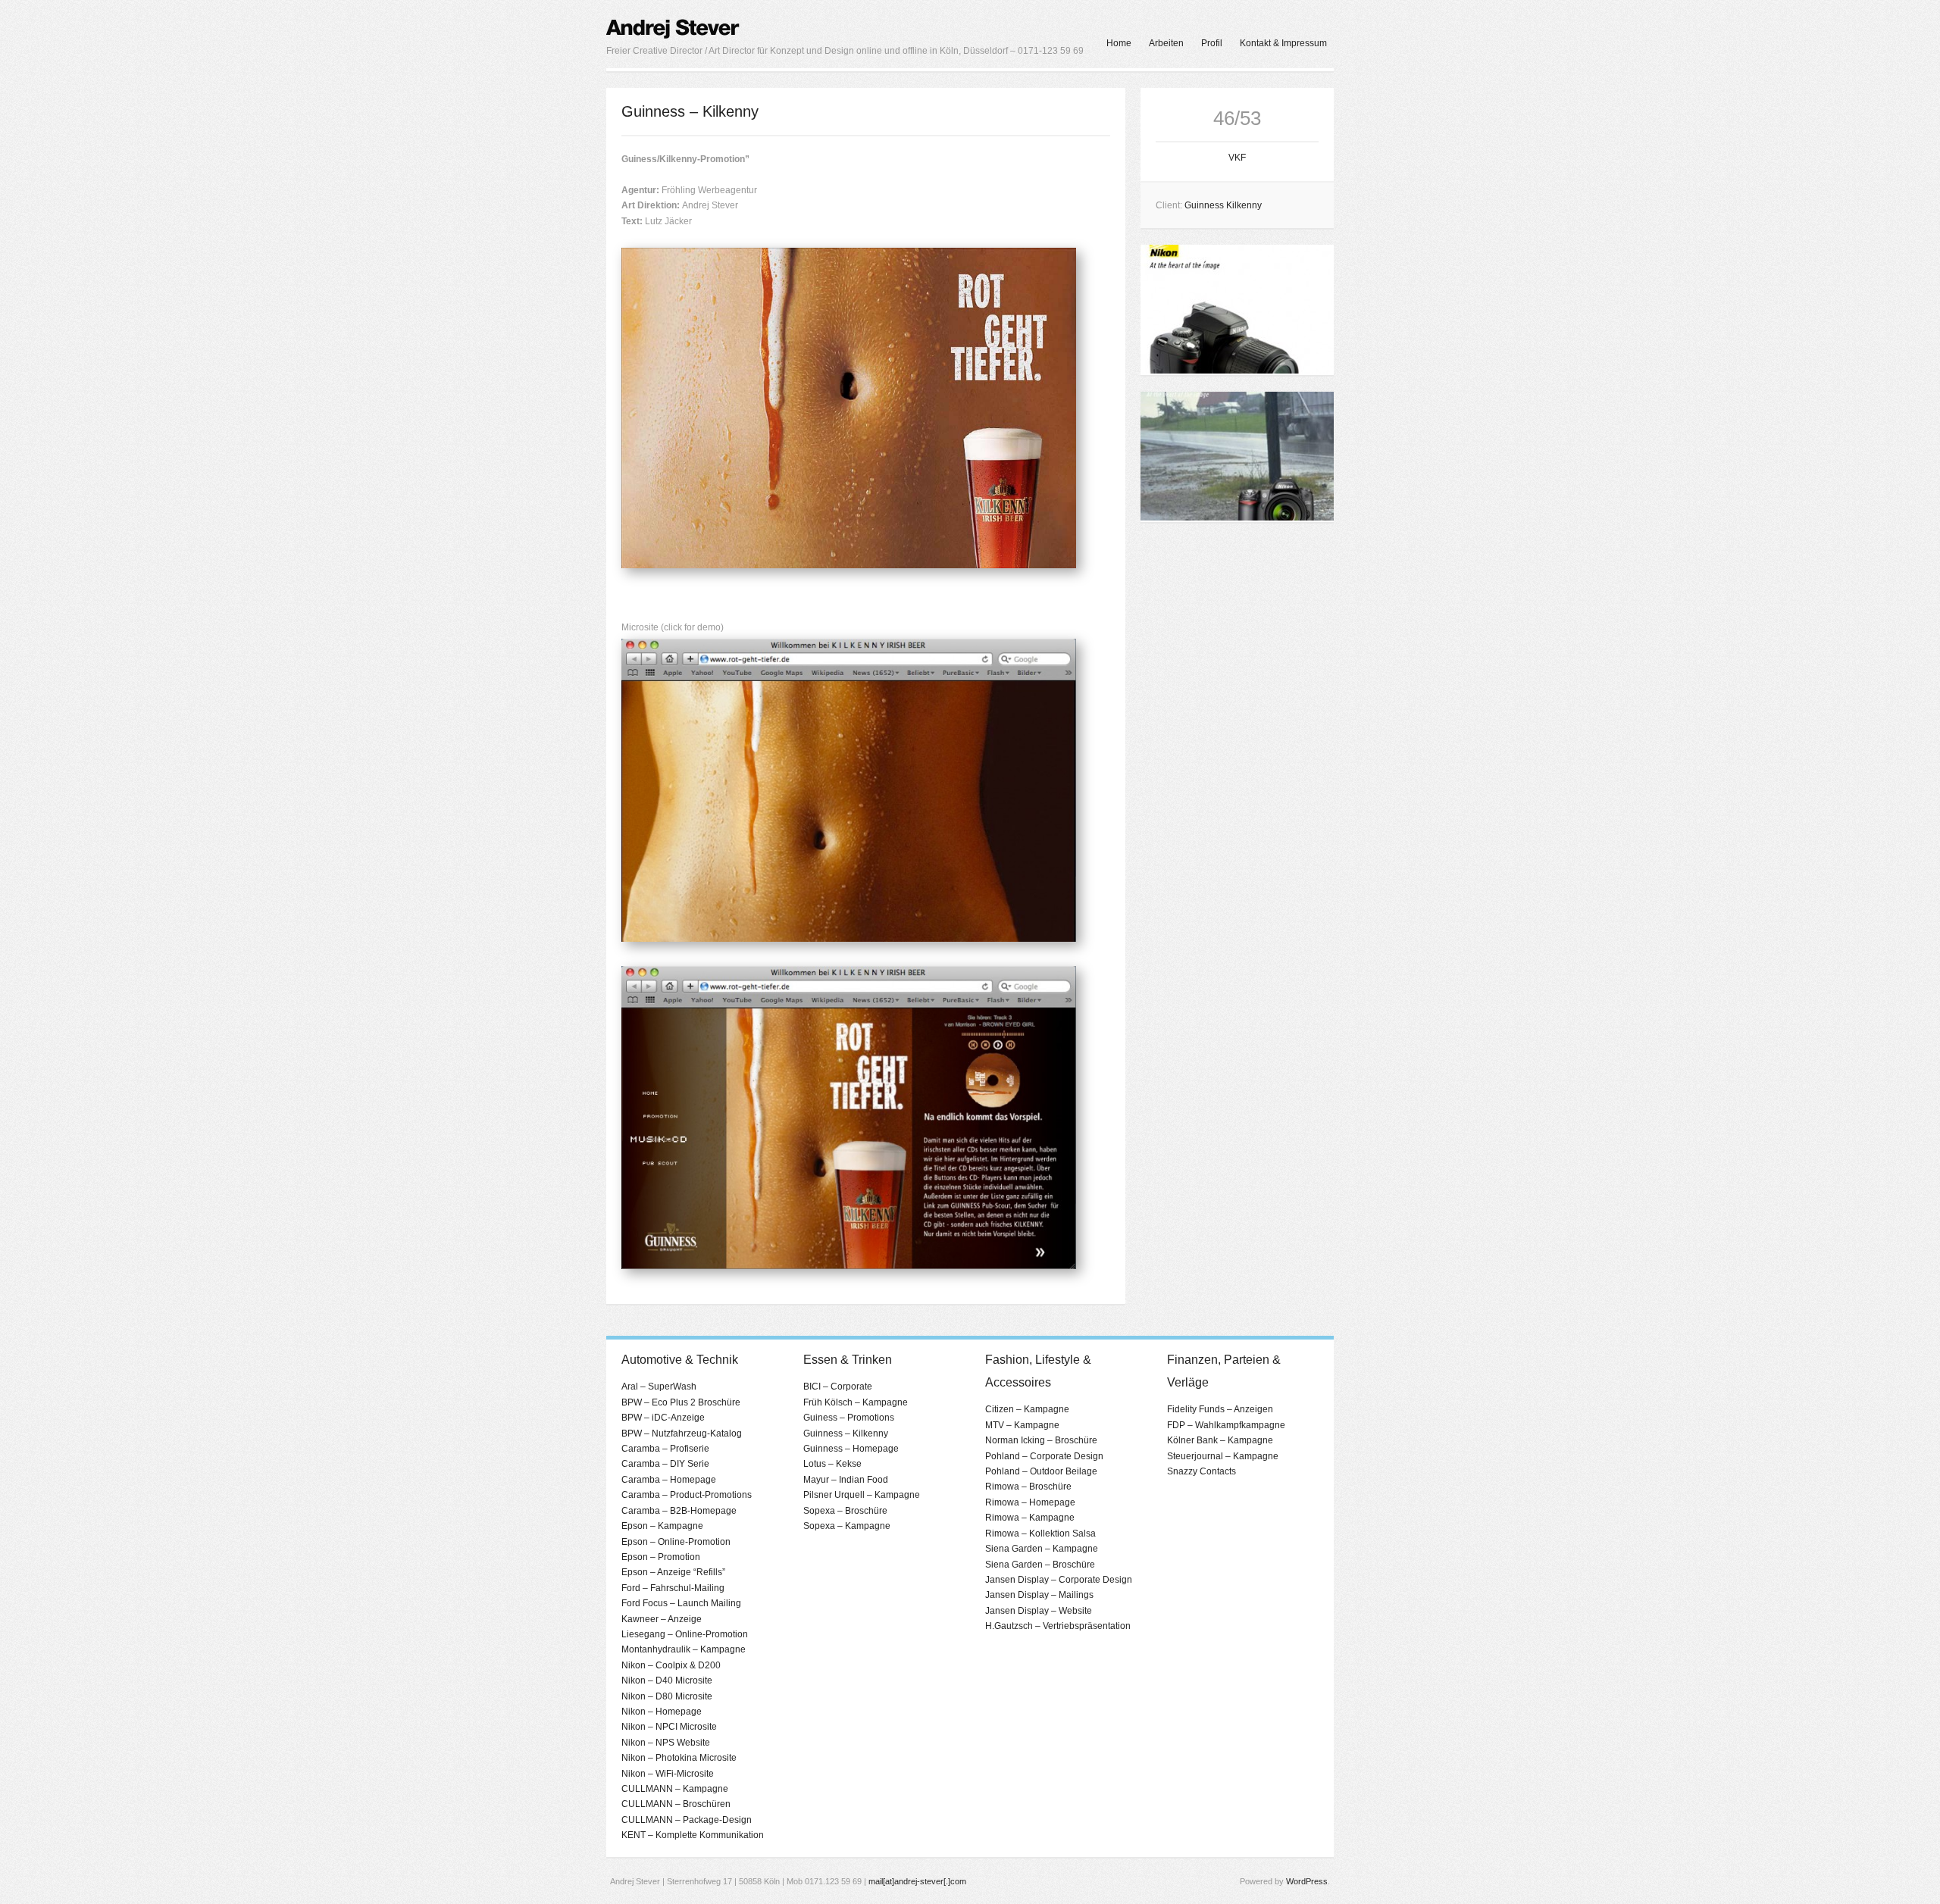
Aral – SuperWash (659, 1387)
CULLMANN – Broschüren (676, 1804)
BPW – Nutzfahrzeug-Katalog (682, 1433)
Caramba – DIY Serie (665, 1464)
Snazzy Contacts (1202, 1471)
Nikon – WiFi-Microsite (668, 1774)
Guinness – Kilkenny (846, 1433)
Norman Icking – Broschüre (1041, 1440)
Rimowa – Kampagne (1030, 1518)
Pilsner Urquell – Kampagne (862, 1495)
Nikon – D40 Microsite (667, 1680)
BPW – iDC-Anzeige (663, 1418)
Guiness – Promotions (849, 1418)
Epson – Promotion (661, 1557)
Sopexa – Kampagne (847, 1526)
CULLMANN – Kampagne (675, 1789)
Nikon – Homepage (662, 1712)
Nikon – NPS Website (666, 1743)
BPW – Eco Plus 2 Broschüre (681, 1402)
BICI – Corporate (838, 1387)
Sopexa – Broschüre (845, 1511)
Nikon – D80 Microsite (667, 1696)
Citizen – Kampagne (1027, 1409)
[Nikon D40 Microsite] (1237, 370)
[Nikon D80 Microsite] (1237, 517)
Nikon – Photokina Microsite (679, 1758)
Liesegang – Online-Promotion (685, 1634)
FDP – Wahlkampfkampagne (1226, 1425)
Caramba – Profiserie (665, 1449)
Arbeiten (1166, 43)
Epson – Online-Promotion (676, 1542)
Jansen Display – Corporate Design (1059, 1580)
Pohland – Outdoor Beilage (1041, 1471)
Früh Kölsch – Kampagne (856, 1402)
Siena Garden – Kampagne (1042, 1549)
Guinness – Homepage (851, 1449)
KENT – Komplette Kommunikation (693, 1835)
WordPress (1307, 1881)
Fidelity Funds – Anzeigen (1220, 1409)
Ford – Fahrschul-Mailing (673, 1588)
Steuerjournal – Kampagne (1223, 1456)
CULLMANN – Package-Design (687, 1820)
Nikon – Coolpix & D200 (671, 1665)
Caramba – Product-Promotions (687, 1495)
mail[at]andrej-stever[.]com (917, 1881)
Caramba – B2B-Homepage (679, 1511)
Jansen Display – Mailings (1039, 1595)
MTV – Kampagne (1022, 1425)
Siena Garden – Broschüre (1040, 1565)
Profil (1212, 43)
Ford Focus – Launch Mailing (681, 1603)
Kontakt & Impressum (1283, 43)
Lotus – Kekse (832, 1464)
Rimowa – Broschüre (1028, 1487)
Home (1119, 43)
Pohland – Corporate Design (1044, 1456)
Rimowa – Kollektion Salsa (1040, 1534)
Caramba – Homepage (669, 1480)
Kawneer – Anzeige (662, 1619)
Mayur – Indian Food (846, 1480)
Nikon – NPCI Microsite (669, 1727)
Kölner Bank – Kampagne (1220, 1440)
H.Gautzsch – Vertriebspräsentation (1058, 1626)
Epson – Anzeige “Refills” (673, 1572)
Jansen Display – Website (1039, 1611)
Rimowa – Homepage (1030, 1502)
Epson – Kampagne (662, 1526)
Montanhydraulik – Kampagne (684, 1649)
